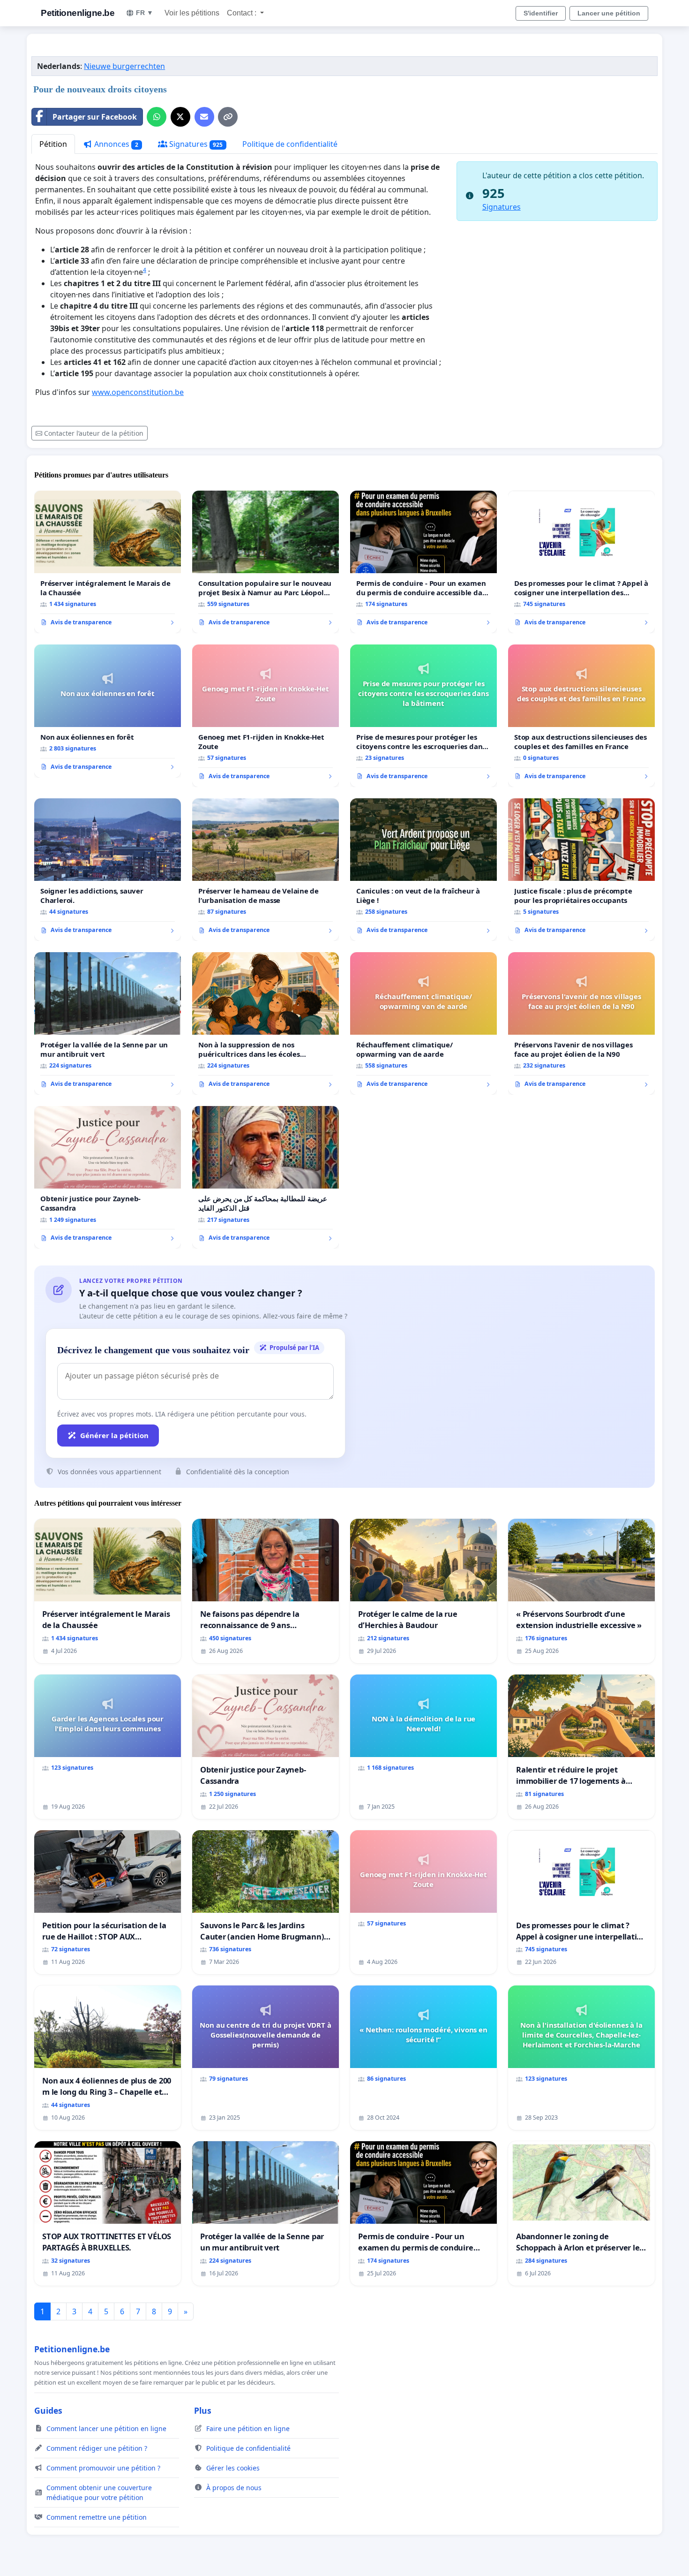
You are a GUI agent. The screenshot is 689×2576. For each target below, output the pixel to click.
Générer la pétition (114, 1435)
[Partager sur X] (180, 117)
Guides (48, 2410)
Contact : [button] (243, 13)
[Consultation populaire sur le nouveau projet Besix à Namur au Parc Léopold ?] (266, 562)
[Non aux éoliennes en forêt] (108, 711)
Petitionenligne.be (78, 13)
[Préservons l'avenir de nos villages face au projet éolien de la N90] (581, 1023)
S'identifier (541, 13)
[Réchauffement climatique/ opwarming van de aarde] (423, 1023)
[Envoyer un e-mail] (204, 117)
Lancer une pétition (609, 13)
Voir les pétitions (192, 13)
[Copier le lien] (228, 117)
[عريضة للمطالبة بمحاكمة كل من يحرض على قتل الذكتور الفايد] (266, 1177)
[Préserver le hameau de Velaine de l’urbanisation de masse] (266, 870)
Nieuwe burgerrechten (124, 66)
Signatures (195, 144)
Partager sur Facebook (95, 117)
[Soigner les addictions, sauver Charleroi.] (108, 870)
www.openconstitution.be (138, 392)
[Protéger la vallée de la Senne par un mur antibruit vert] (108, 1023)
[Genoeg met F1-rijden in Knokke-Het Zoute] (266, 716)
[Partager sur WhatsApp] (157, 117)
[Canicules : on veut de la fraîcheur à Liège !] (423, 870)
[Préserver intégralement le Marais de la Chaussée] (108, 562)
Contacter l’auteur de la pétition (94, 433)
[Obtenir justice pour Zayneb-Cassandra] (108, 1177)
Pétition (53, 144)
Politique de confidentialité (290, 144)
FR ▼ (145, 13)
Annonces (115, 144)
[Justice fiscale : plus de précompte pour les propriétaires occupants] (581, 870)
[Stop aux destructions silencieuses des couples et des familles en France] (581, 716)
